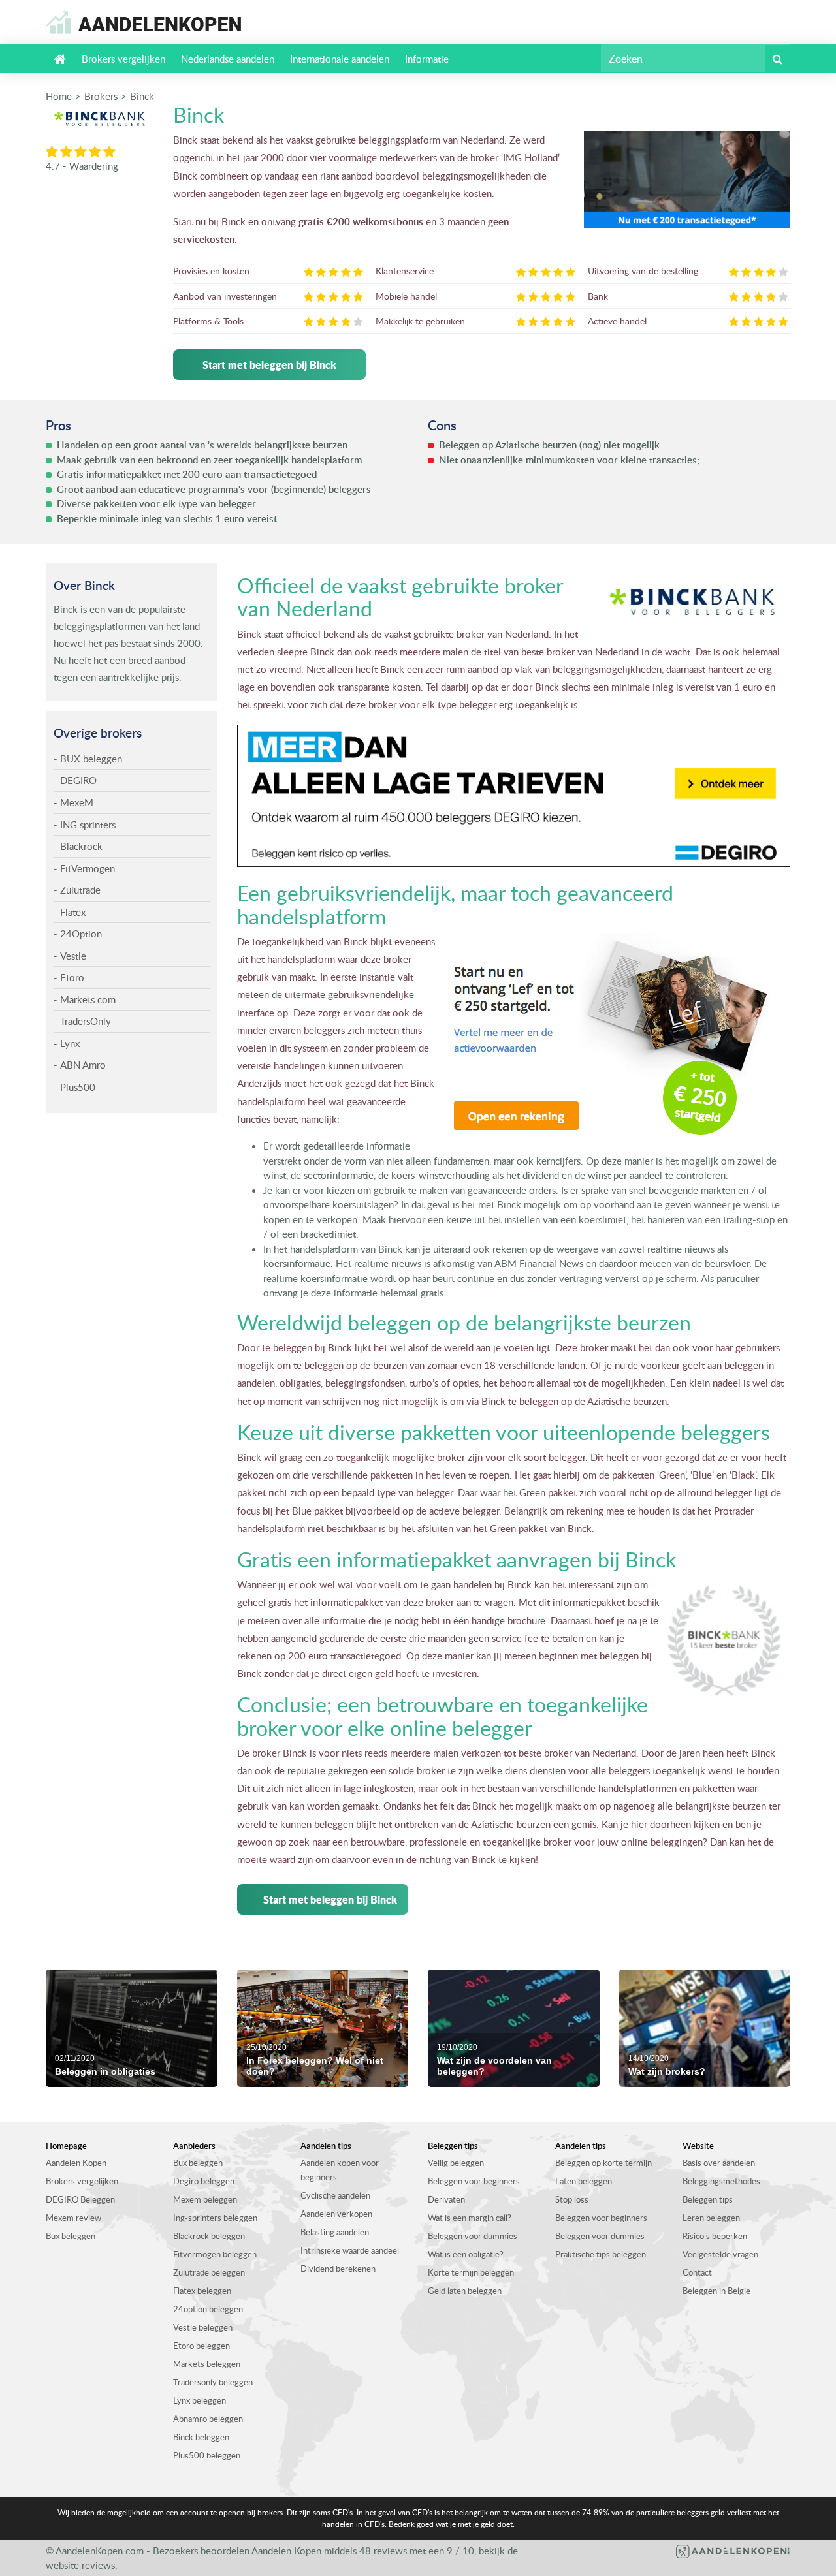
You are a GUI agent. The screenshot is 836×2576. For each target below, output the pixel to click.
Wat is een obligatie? (466, 2254)
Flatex (73, 912)
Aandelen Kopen (76, 2163)
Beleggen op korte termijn (603, 2163)
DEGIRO (78, 780)
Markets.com (88, 999)
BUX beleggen (91, 759)
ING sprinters (88, 825)
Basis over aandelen (719, 2163)
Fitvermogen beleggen (215, 2254)
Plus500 (78, 1087)
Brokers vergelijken (123, 59)
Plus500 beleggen (207, 2455)
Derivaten (446, 2199)
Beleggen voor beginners (474, 2181)
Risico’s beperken (715, 2236)
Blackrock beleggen (209, 2236)
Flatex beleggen (202, 2291)
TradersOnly (86, 1021)
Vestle (73, 956)
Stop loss (572, 2199)
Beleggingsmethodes (721, 2181)
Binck (142, 96)
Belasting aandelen (335, 2232)
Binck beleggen (201, 2437)
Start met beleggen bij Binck (269, 365)
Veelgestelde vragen (720, 2254)
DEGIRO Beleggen (80, 2199)
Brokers (101, 96)
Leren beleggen (711, 2218)
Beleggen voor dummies (473, 2236)
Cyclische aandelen (335, 2195)
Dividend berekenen (338, 2269)
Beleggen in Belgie (716, 2291)
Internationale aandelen (340, 59)
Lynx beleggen (200, 2400)
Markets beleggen (207, 2364)
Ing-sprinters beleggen (215, 2218)
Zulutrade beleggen (209, 2272)
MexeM (77, 802)
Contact (697, 2272)
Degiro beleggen (204, 2181)
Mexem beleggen (205, 2199)
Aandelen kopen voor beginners (340, 2170)
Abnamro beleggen (208, 2419)
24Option (81, 934)
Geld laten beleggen (465, 2291)
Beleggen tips (708, 2199)
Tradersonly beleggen (213, 2382)
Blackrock (81, 846)
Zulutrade (80, 890)
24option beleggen (208, 2309)
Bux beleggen (71, 2236)
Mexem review (73, 2218)
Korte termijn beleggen (471, 2272)
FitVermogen (88, 868)
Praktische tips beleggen (601, 2254)
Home (59, 96)
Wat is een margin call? (470, 2218)
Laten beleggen (584, 2181)
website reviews (80, 2565)
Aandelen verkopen (336, 2214)
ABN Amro (83, 1065)
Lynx (70, 1043)
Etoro (72, 977)
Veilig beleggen (456, 2163)
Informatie (427, 59)
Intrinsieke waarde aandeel (350, 2250)
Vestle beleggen (203, 2327)
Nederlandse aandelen (228, 59)
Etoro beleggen (201, 2346)
